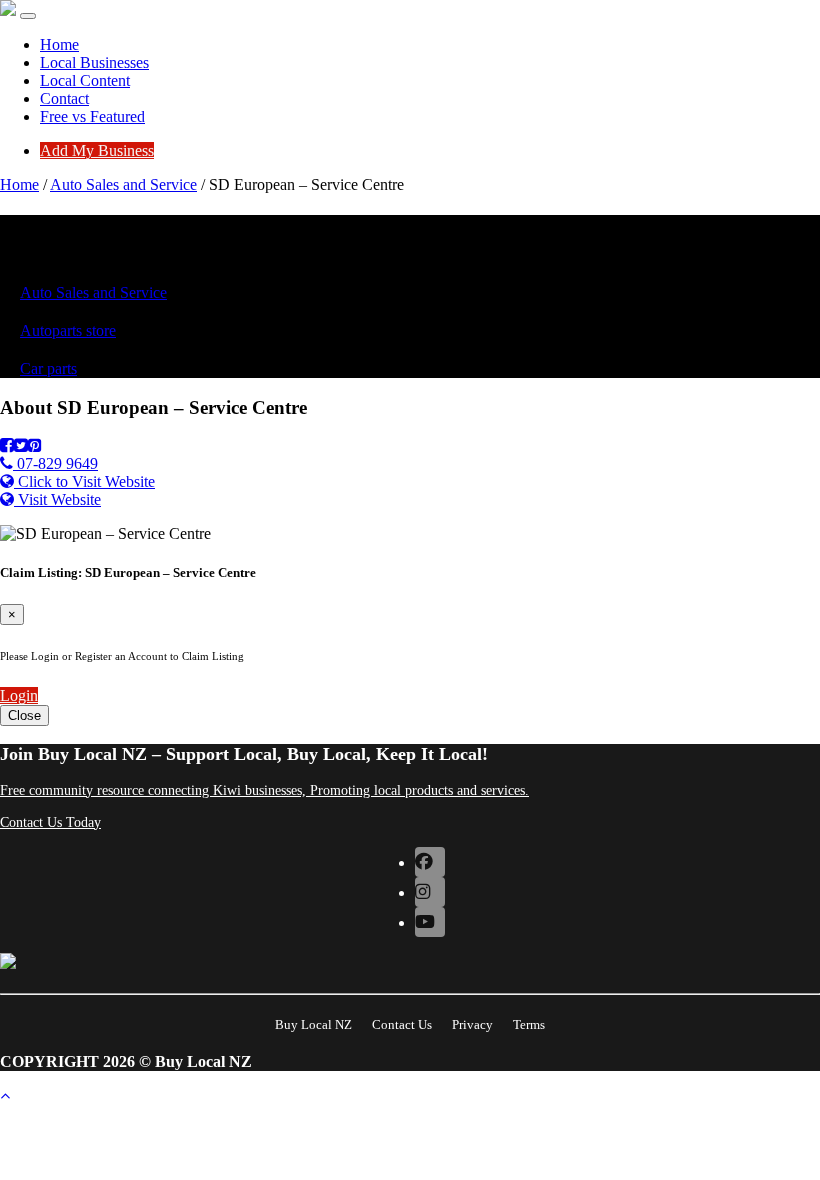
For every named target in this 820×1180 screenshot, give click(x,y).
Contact (64, 98)
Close (24, 715)
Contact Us (402, 1024)
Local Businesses (94, 62)
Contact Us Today (50, 822)
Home (59, 44)
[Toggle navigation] (28, 16)
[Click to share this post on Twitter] (21, 445)
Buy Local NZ (313, 1024)
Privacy (472, 1024)
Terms (529, 1024)
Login (19, 695)
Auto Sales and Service (123, 184)
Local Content (85, 80)
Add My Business (97, 150)
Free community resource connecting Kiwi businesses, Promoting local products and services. (264, 790)
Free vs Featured (92, 116)
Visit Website (57, 499)
